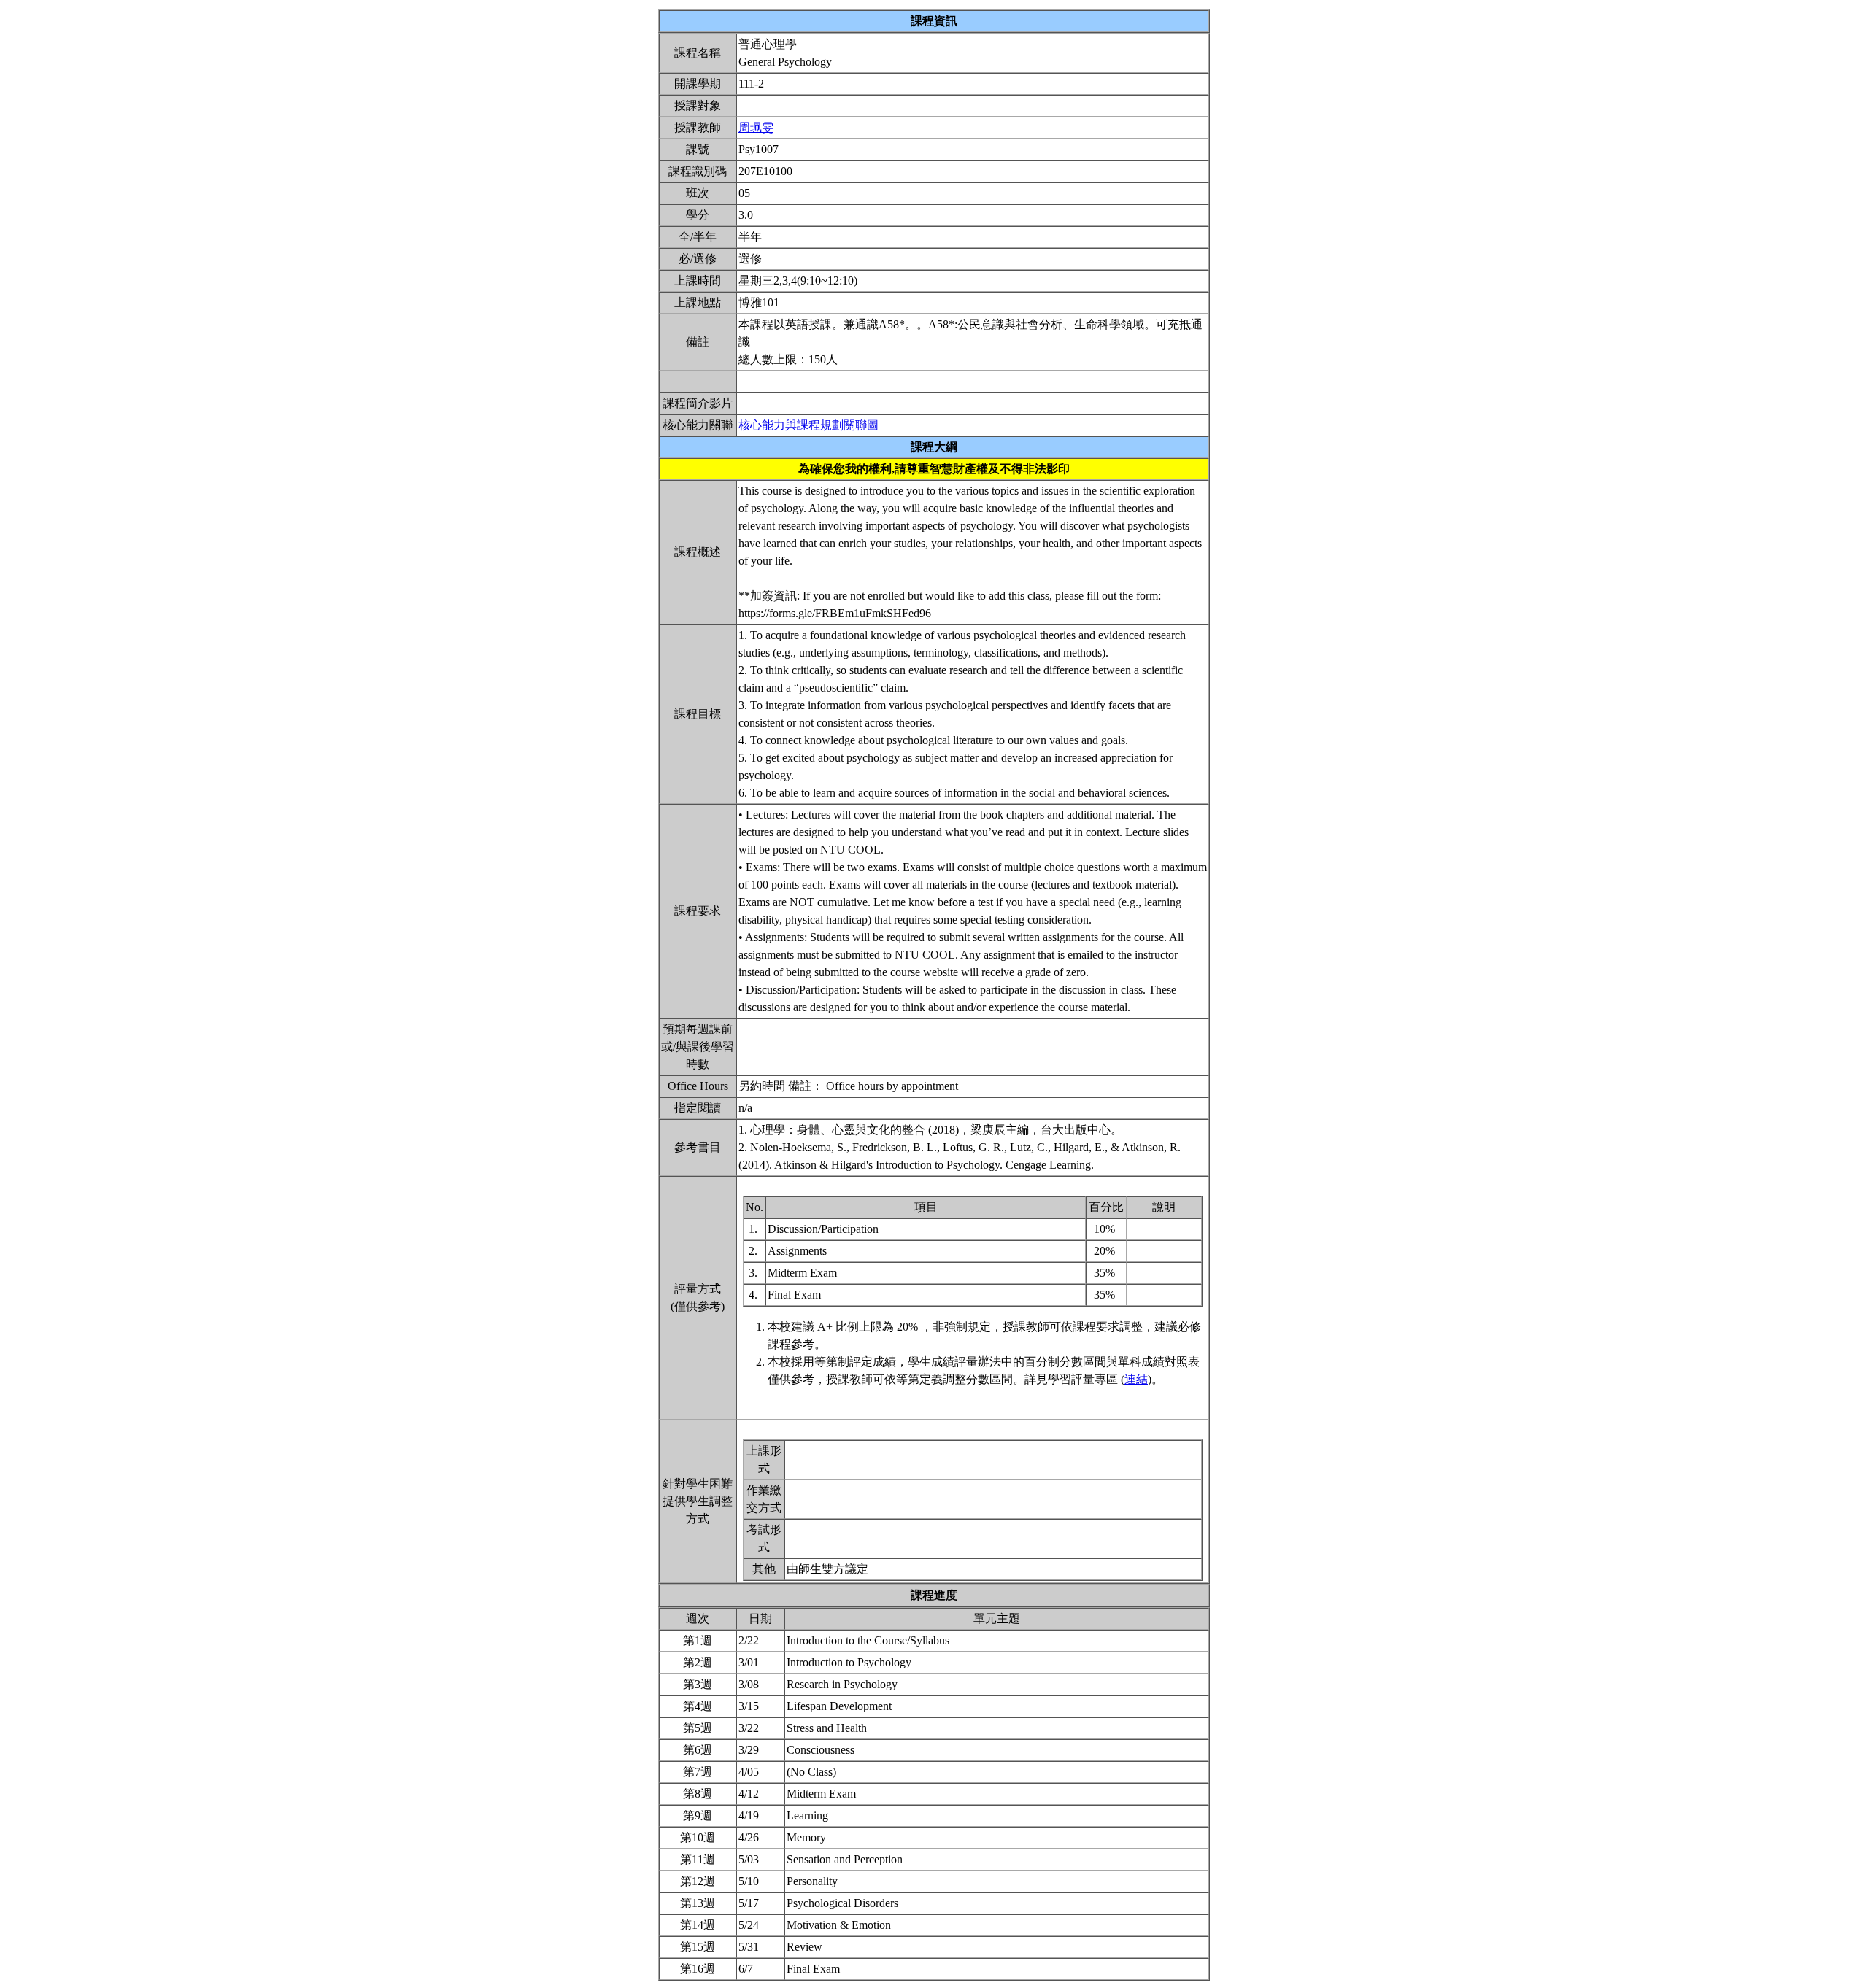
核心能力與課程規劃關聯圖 (808, 425)
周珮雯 (756, 127)
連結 (1136, 1379)
